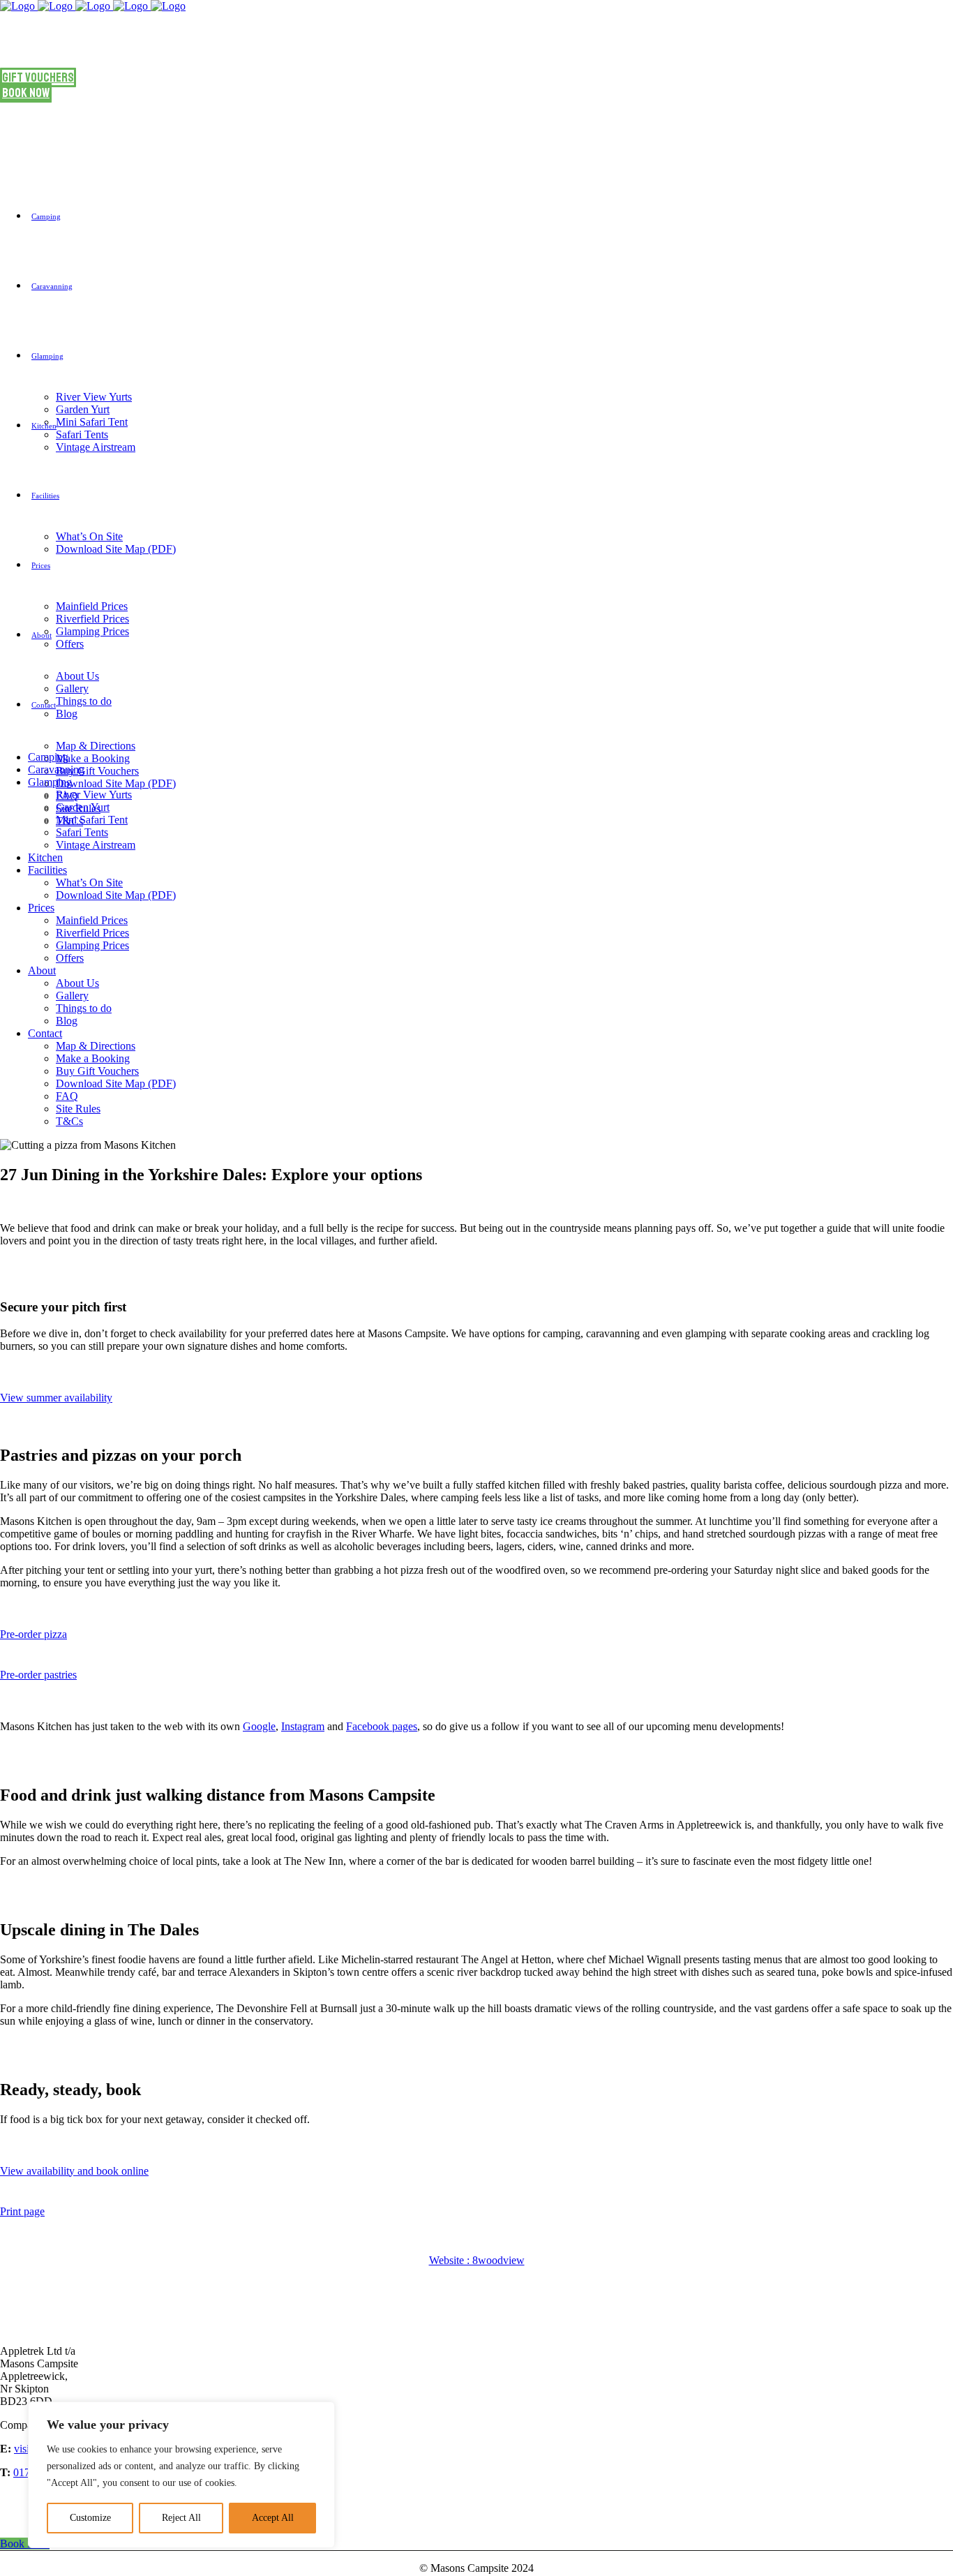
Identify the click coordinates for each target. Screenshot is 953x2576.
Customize (90, 2518)
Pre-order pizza (33, 1634)
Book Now (26, 93)
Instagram (303, 1726)
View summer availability (56, 1398)
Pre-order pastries (38, 1675)
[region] (181, 2475)
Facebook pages (382, 1726)
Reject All (181, 2518)
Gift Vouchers (38, 77)
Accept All (273, 2518)
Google (259, 1726)
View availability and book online (74, 2171)
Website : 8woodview (477, 2260)
